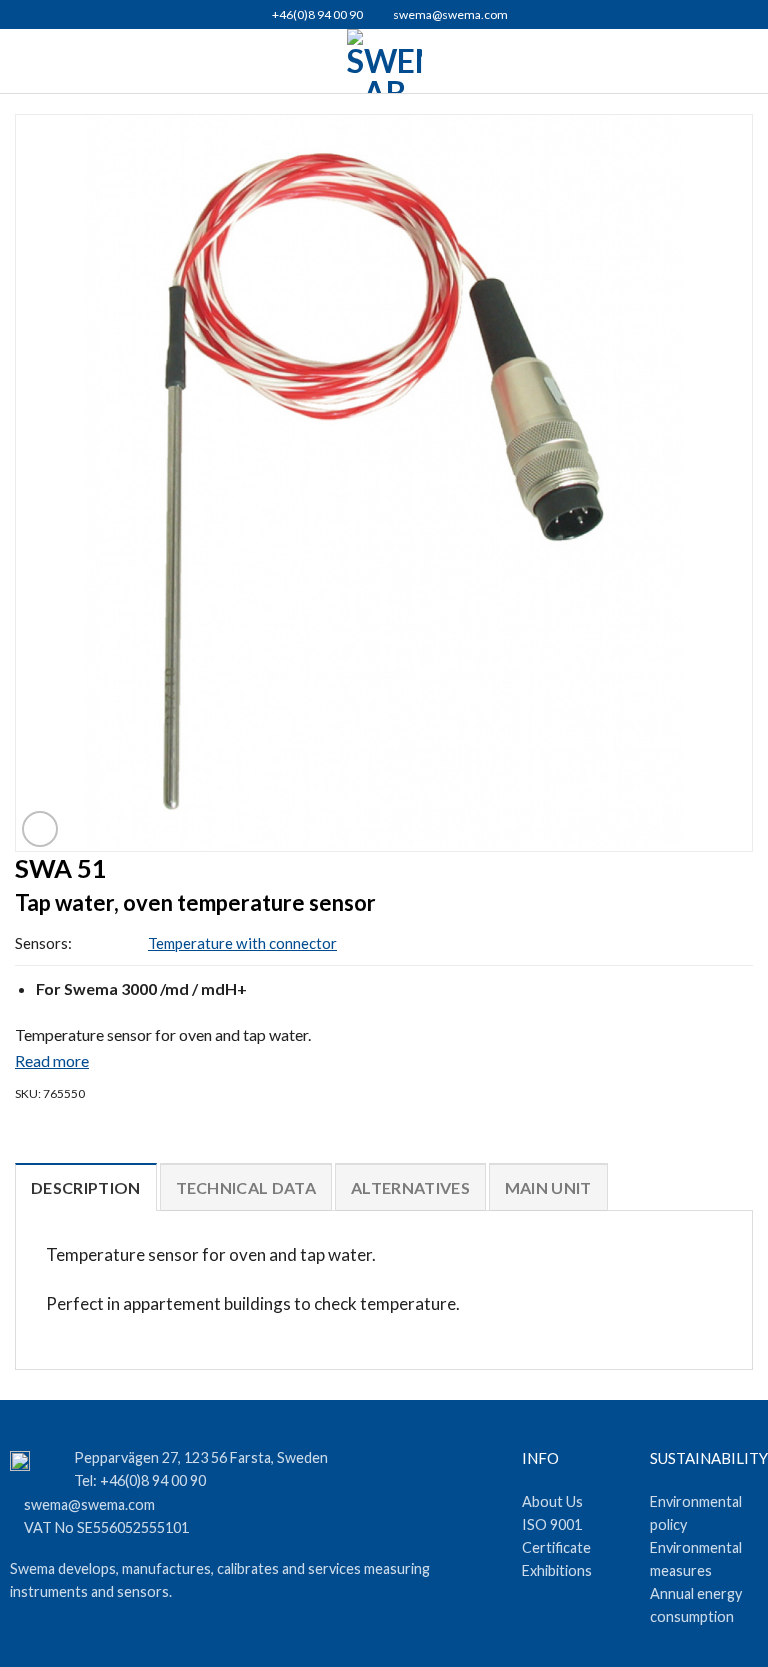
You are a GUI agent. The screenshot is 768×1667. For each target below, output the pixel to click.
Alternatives (410, 1187)
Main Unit (548, 1187)
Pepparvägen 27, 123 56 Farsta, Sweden (201, 1457)
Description (86, 1187)
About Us (552, 1501)
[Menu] (26, 60)
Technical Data (246, 1187)
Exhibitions (557, 1570)
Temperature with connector (242, 943)
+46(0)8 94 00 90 (316, 14)
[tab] (86, 1152)
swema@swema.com (450, 14)
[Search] (745, 61)
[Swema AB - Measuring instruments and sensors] (384, 61)
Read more (52, 1060)
